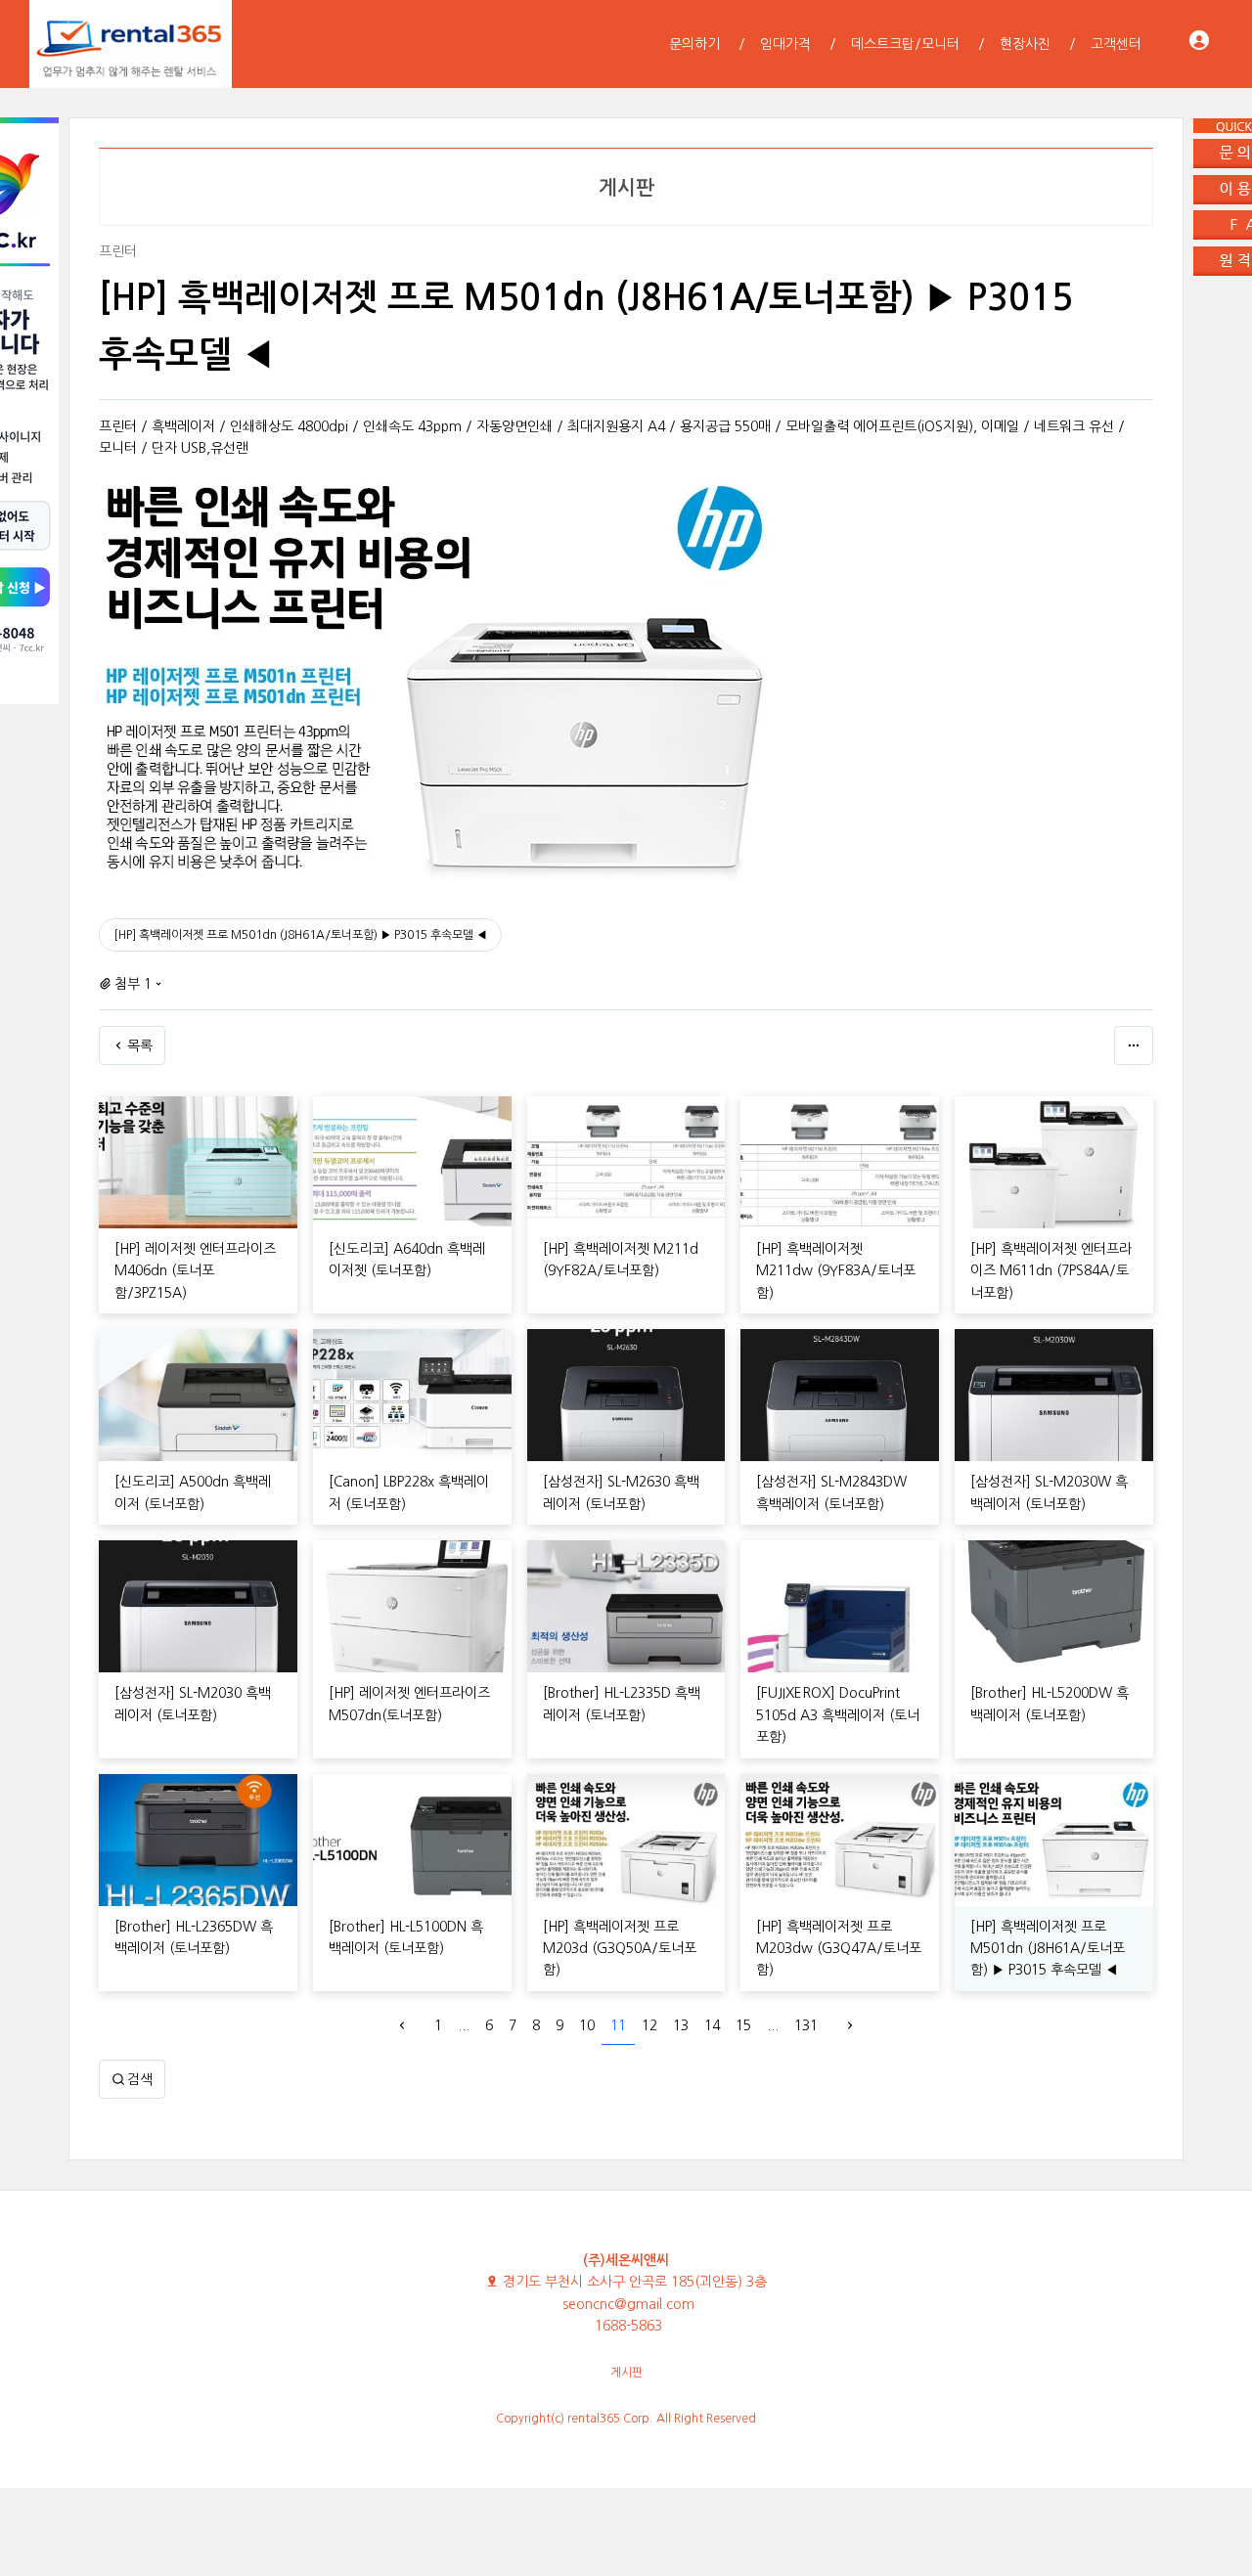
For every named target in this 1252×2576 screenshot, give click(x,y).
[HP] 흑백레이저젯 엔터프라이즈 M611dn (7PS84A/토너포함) (1051, 1271)
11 (618, 2025)
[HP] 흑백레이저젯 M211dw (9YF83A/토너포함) (836, 1271)
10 (587, 2025)
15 (743, 2025)
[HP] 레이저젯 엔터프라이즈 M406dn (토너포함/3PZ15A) (195, 1271)
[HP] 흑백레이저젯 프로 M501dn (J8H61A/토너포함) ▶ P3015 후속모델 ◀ (300, 935)
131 (806, 2025)
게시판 (626, 2373)
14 (712, 2025)
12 (649, 2025)
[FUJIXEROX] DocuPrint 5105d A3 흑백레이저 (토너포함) (838, 1715)
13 (681, 2025)
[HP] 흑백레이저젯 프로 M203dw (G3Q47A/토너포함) (839, 1949)
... (464, 2025)
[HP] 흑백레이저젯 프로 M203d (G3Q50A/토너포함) (620, 1949)
